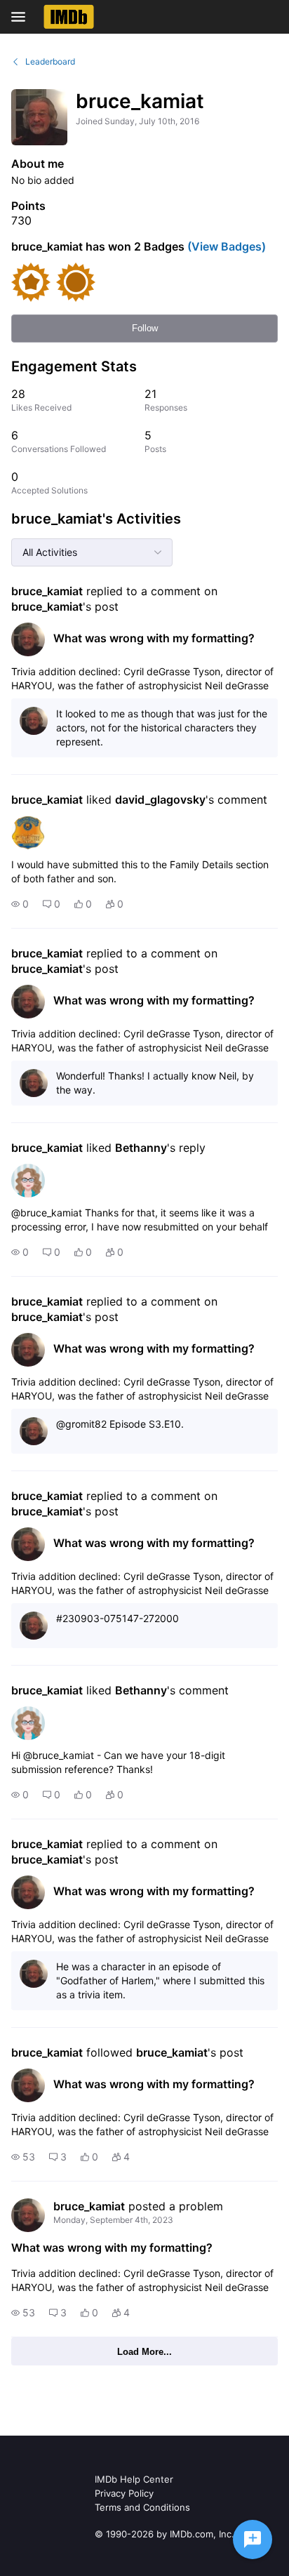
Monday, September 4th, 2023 (113, 2220)
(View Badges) (225, 246)
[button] (20, 904)
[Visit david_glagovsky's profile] (28, 832)
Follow (145, 328)
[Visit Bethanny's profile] (28, 1181)
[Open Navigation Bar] (22, 17)
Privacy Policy (124, 2493)
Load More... (144, 2352)
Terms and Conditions (142, 2507)
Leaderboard (50, 61)
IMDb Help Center (134, 2479)
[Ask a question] (253, 2540)
